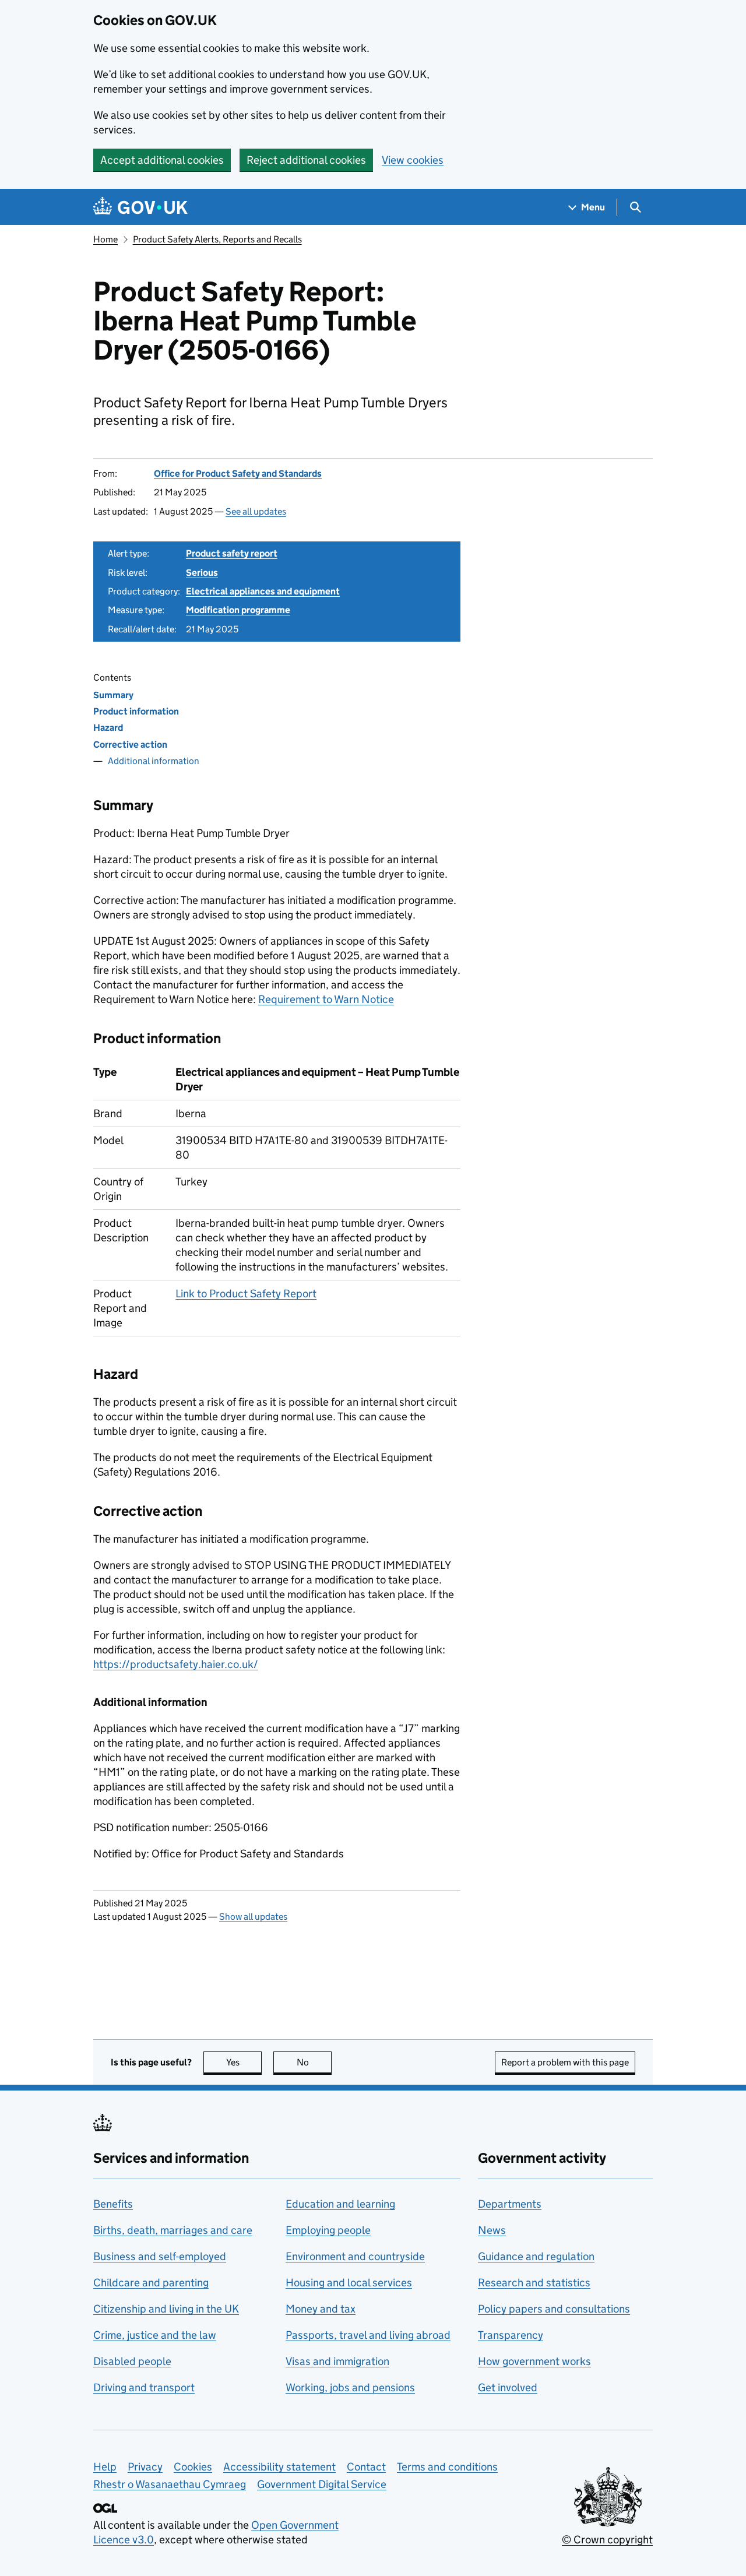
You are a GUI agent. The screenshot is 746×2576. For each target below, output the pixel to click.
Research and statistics (534, 2283)
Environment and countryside (355, 2256)
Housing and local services (349, 2283)
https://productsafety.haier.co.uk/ (176, 1664)
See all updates (256, 511)
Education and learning (340, 2204)
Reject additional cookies (306, 160)
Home (105, 239)
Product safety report (232, 553)
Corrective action (130, 745)
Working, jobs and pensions (350, 2387)
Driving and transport (144, 2387)
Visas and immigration (337, 2361)
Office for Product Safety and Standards (238, 474)
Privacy (145, 2467)
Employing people (328, 2230)
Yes (244, 2062)
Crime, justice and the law (155, 2335)
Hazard (108, 728)
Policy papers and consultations (554, 2309)
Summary (113, 695)
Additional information (154, 761)
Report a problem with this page (565, 2062)
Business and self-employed (160, 2256)
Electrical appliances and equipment (263, 591)
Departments (510, 2204)
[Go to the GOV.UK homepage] (140, 207)
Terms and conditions (447, 2467)
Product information (136, 711)
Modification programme (238, 610)
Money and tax (321, 2309)
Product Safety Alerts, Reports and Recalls (217, 239)
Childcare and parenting (151, 2283)
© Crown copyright (607, 2540)
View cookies (413, 160)
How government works (534, 2361)
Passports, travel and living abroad (368, 2335)
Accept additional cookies (162, 160)
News (492, 2230)
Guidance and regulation (536, 2256)
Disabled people (132, 2361)
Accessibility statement (279, 2467)
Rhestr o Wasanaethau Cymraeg (170, 2484)
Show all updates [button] (253, 1917)
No (314, 2062)
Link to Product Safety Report (246, 1294)
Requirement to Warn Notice (326, 999)
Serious (202, 573)
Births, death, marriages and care (173, 2230)
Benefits (113, 2204)
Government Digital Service (322, 2484)
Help (105, 2467)
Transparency (511, 2335)
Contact (366, 2467)
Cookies (193, 2467)
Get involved (508, 2387)
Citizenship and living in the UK (166, 2309)
